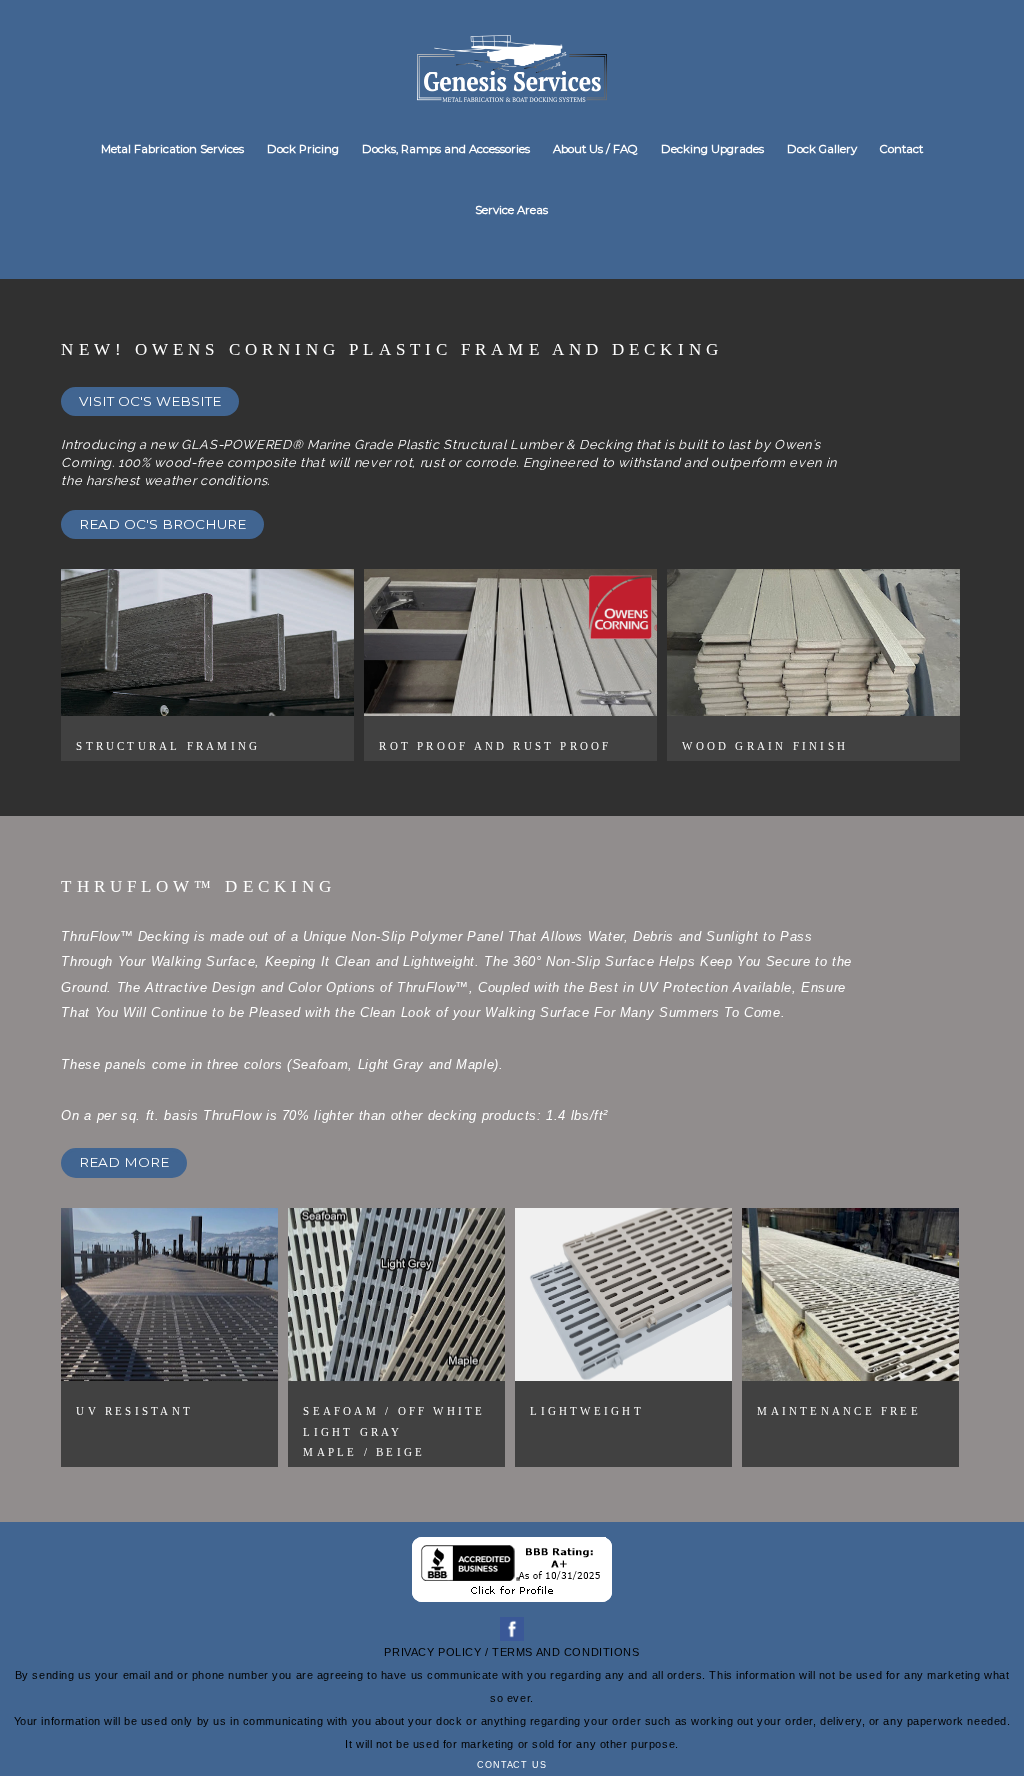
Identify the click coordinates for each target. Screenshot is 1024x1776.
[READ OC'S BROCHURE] (162, 545)
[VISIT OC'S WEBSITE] (150, 422)
